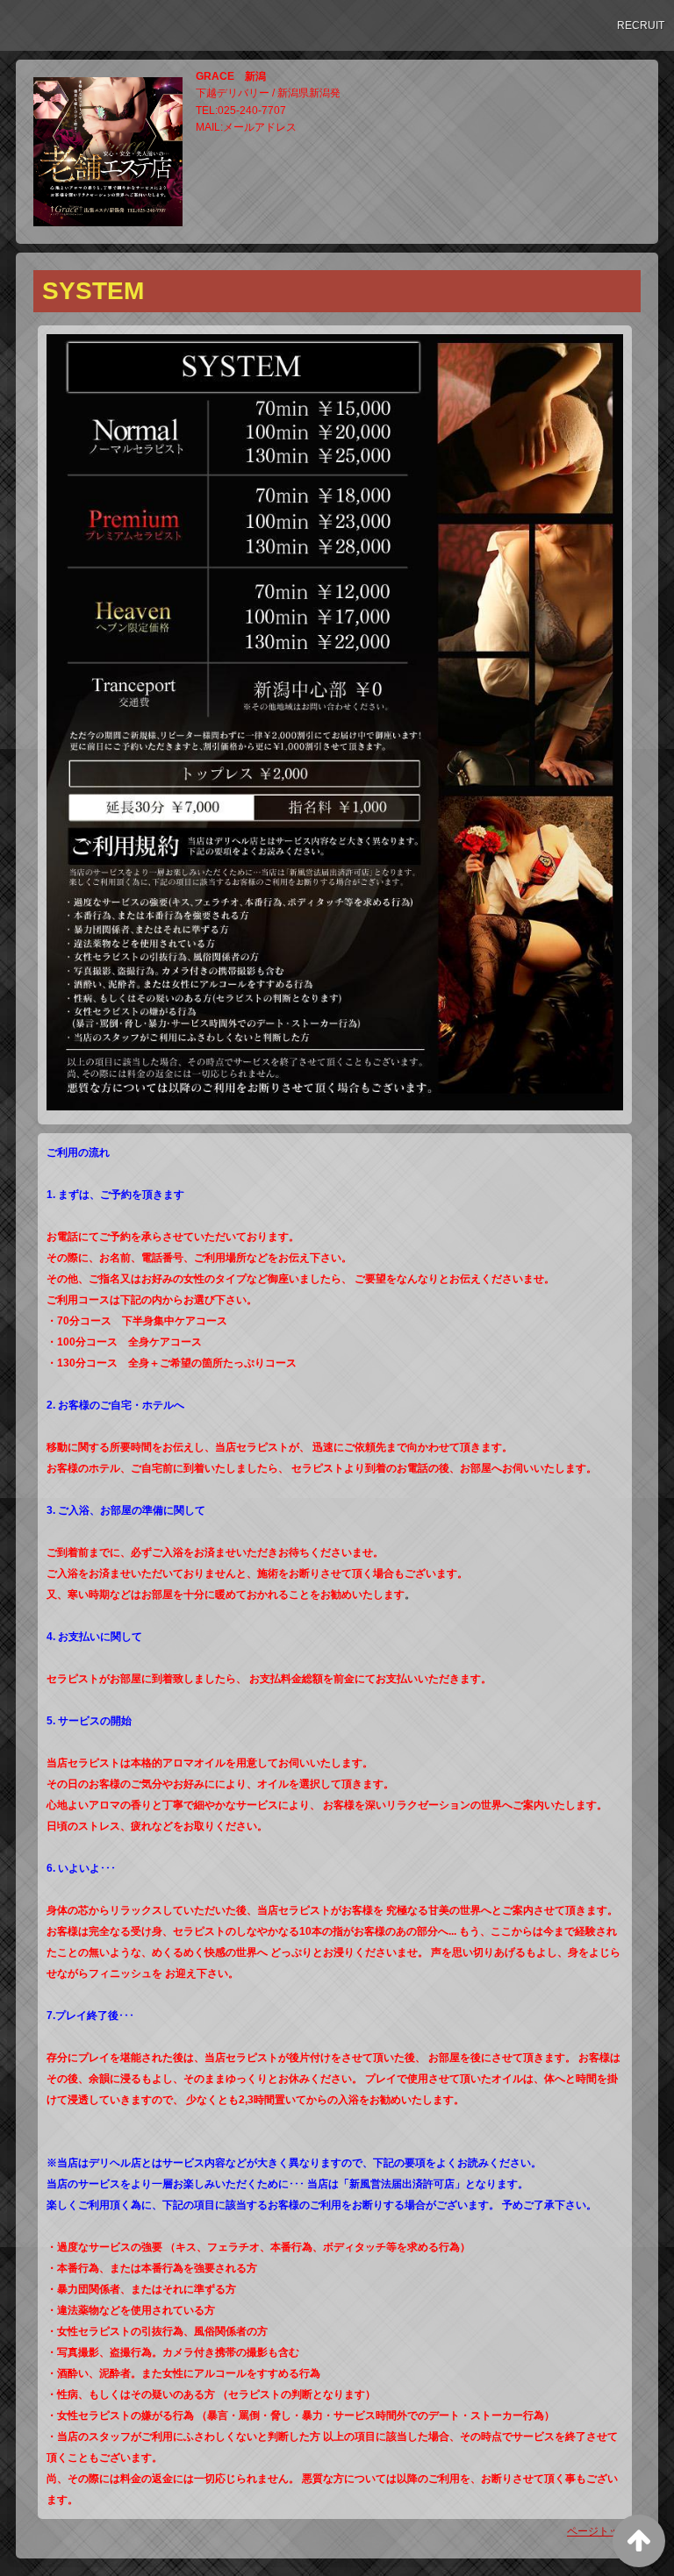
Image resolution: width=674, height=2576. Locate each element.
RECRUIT (641, 25)
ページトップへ (604, 2531)
